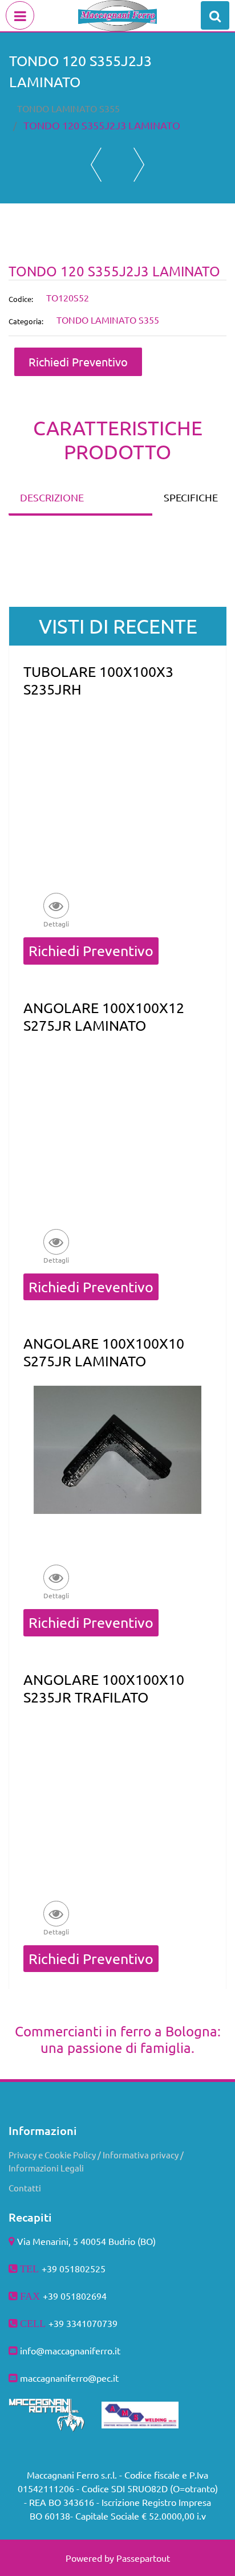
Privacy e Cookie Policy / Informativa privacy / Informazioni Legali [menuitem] (96, 2161)
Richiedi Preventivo (78, 362)
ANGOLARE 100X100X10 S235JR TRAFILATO (104, 1688)
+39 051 (59, 2296)
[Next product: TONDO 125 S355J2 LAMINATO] (139, 165)
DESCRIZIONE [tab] (52, 497)
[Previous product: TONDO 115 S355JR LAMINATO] (96, 165)
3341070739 (92, 2323)
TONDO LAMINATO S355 (68, 108)
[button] (56, 910)
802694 (91, 2296)
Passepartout (143, 2558)
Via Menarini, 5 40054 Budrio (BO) (86, 2241)
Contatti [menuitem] (25, 2188)
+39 (57, 2323)
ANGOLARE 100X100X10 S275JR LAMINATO (104, 1352)
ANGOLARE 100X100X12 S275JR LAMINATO (104, 1016)
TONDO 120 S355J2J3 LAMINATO (102, 125)
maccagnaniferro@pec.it (69, 2378)
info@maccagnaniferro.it (70, 2350)
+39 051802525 (74, 2268)
